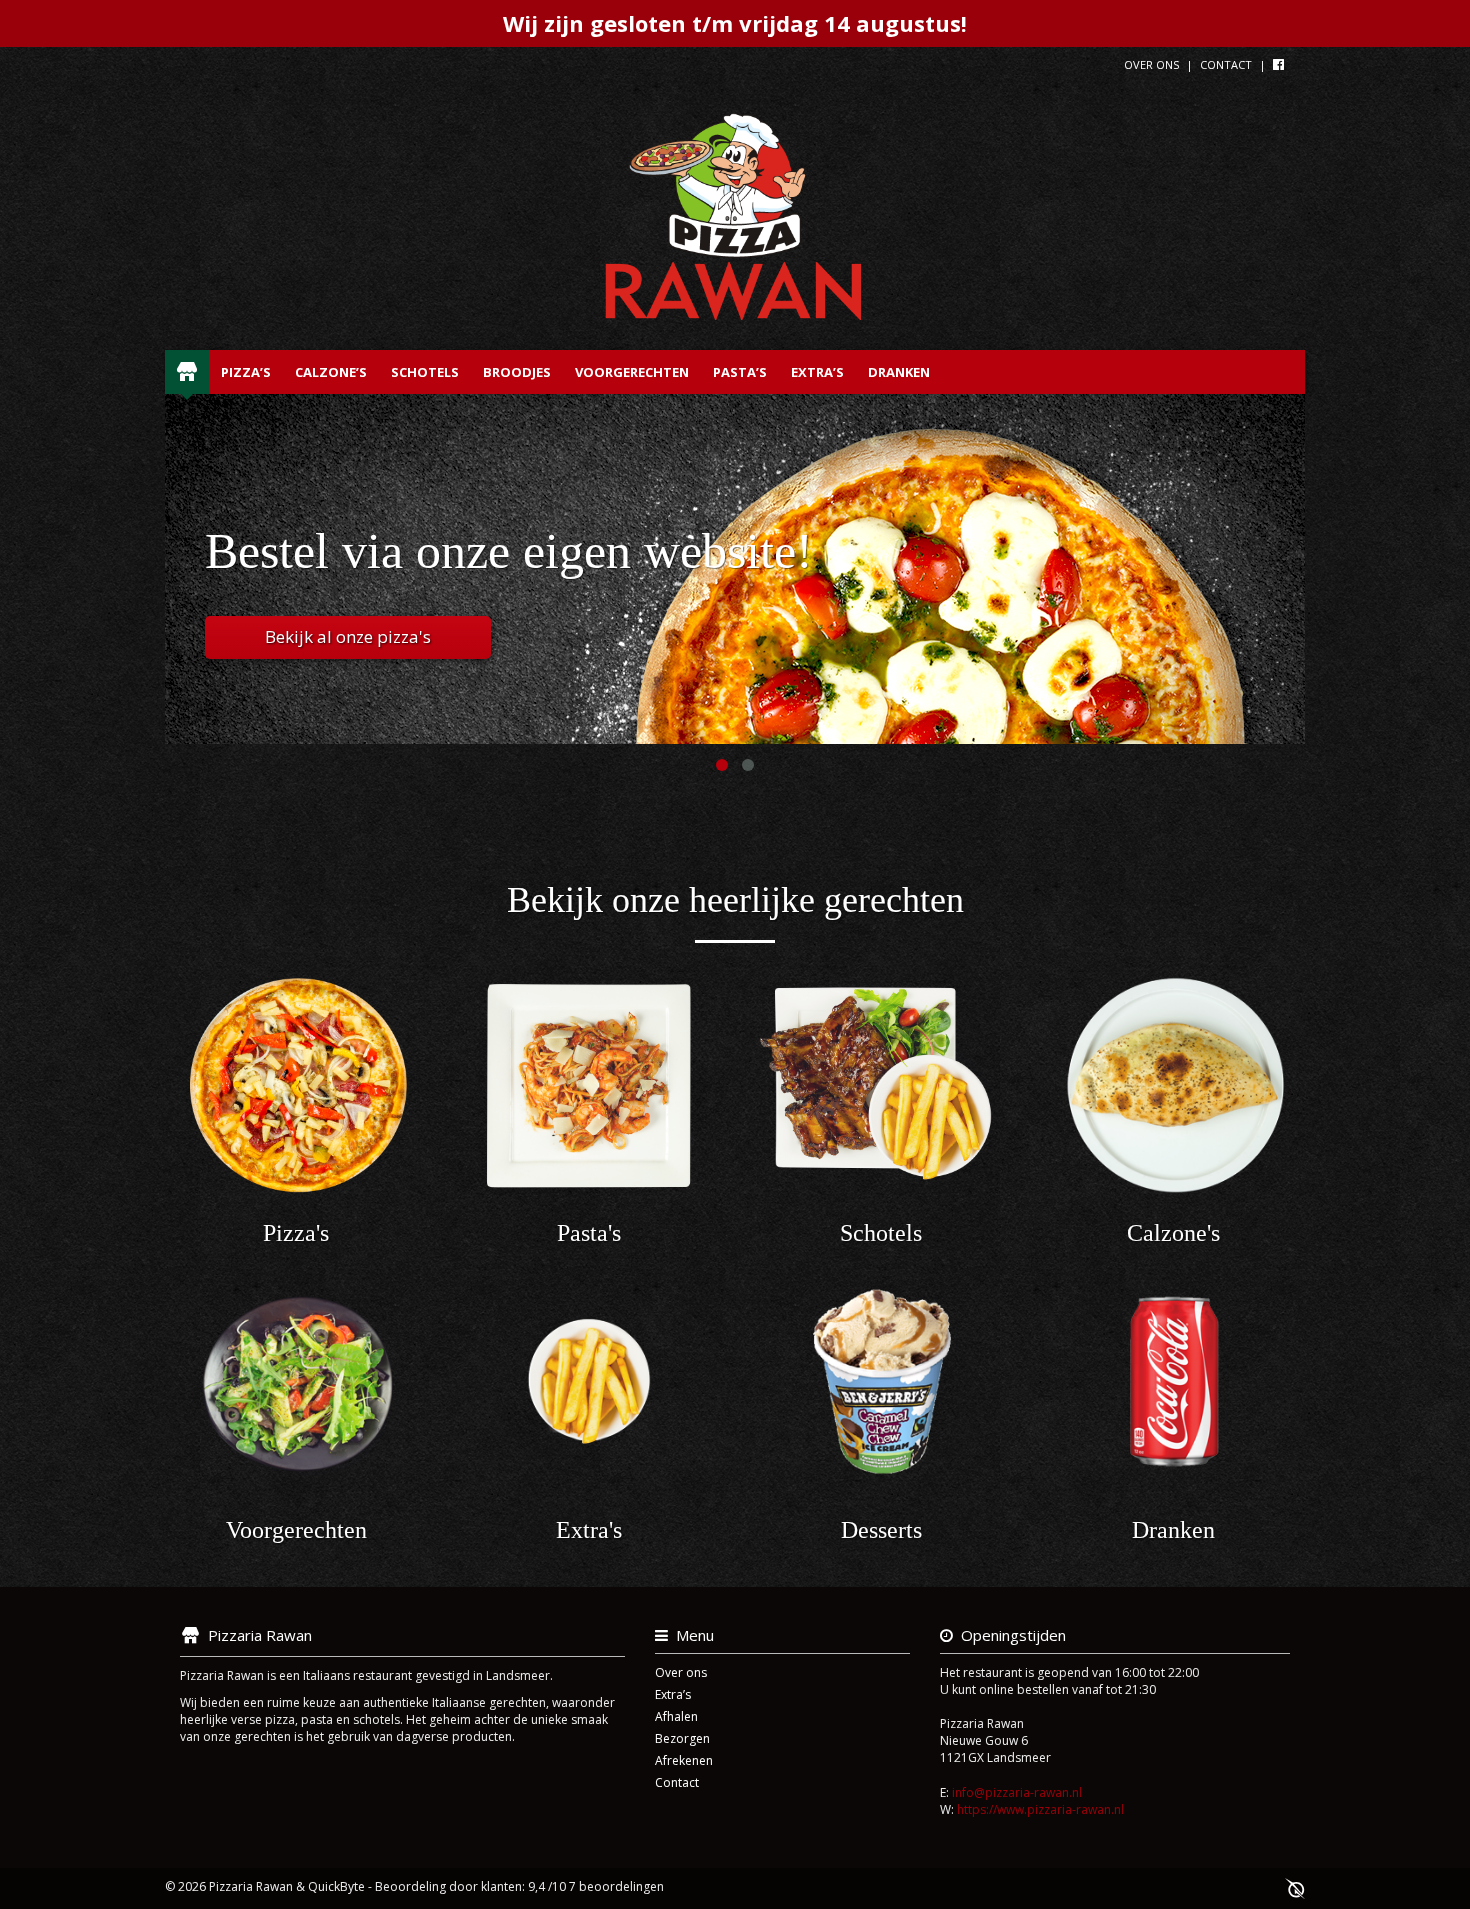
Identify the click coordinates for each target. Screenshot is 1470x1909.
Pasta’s (740, 372)
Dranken (899, 372)
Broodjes (517, 372)
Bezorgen (682, 1738)
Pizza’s (246, 372)
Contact (1226, 64)
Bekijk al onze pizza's (348, 636)
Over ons (1151, 64)
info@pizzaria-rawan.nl (1017, 1792)
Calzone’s (331, 372)
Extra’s (817, 372)
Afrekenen (684, 1760)
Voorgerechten (632, 372)
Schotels (425, 372)
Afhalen (676, 1716)
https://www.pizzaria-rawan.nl (1040, 1809)
